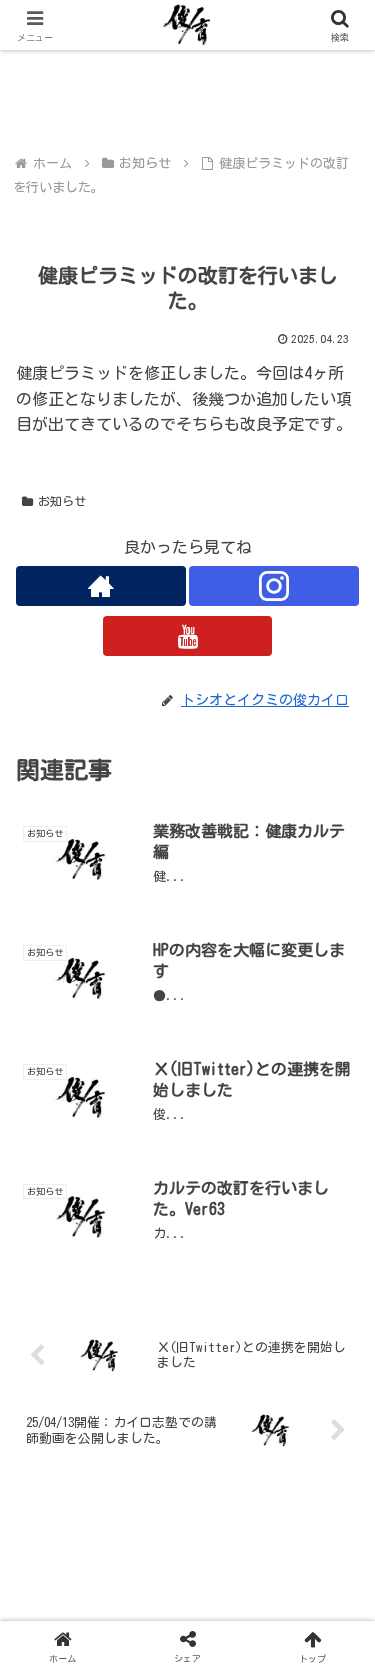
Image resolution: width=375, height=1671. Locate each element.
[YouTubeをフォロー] (188, 636)
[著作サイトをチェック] (101, 586)
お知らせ (62, 501)
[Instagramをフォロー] (274, 586)
